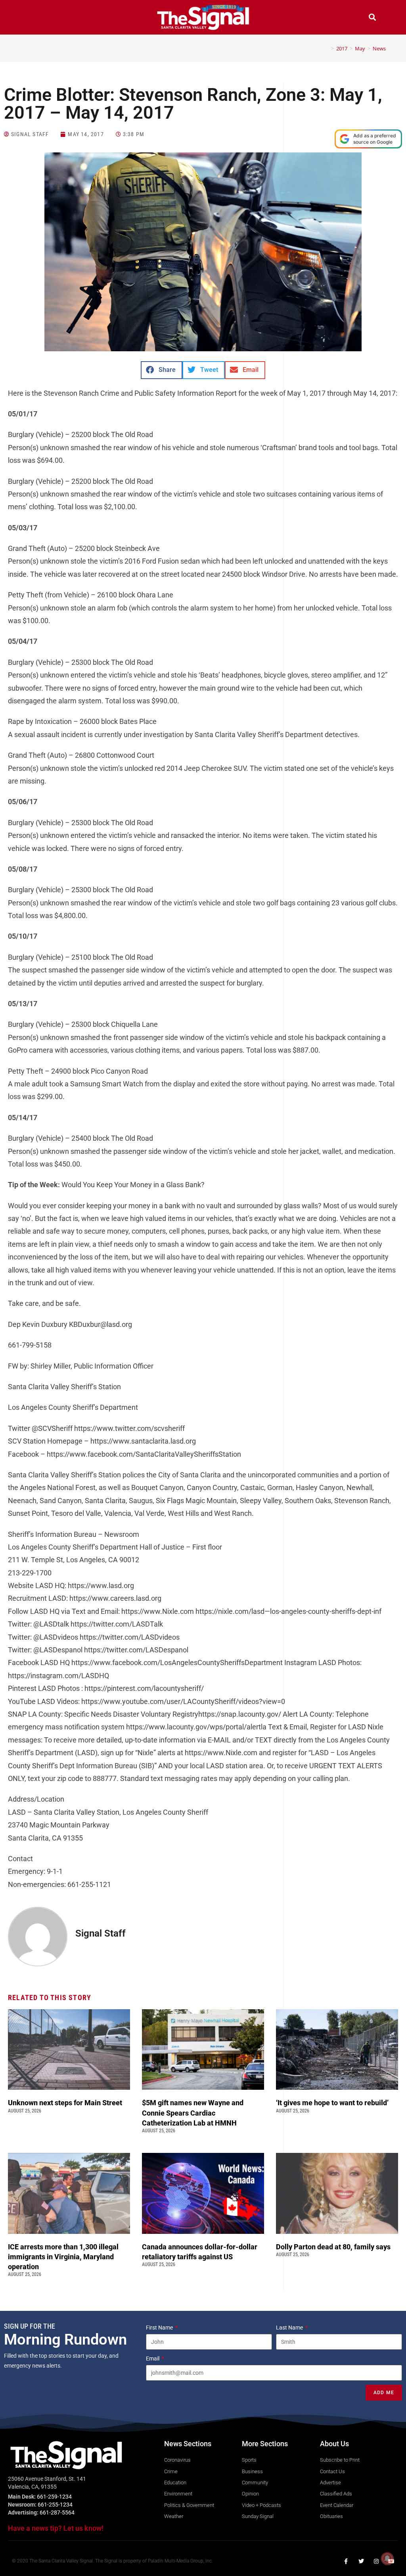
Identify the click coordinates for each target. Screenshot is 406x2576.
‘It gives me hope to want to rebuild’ (333, 2103)
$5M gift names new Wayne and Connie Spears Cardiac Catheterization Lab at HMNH (193, 2113)
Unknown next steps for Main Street (67, 2103)
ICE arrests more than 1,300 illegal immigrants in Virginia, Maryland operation (63, 2257)
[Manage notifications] (387, 2559)
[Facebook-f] (346, 2561)
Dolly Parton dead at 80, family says (334, 2247)
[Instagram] (376, 2561)
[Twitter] (361, 2561)
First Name (160, 2328)
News (379, 48)
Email (153, 2358)
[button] (34, 18)
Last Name (290, 2328)
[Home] (327, 48)
